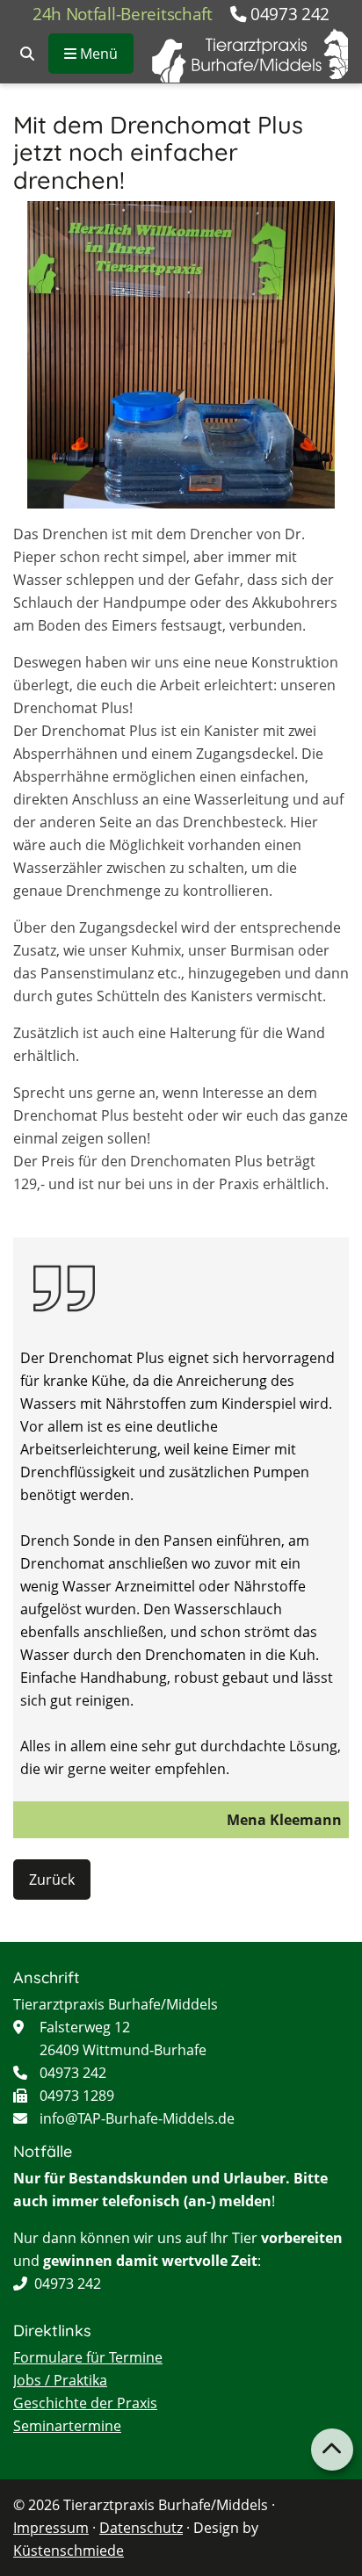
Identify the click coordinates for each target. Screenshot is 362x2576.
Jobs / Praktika (60, 2380)
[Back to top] (332, 2450)
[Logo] (250, 55)
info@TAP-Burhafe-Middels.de (137, 2118)
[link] (27, 54)
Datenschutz (141, 2528)
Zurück (52, 1880)
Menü (97, 54)
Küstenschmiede (69, 2551)
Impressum (51, 2528)
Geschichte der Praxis (85, 2403)
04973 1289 (77, 2096)
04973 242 (290, 14)
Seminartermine (67, 2426)
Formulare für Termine (88, 2357)
